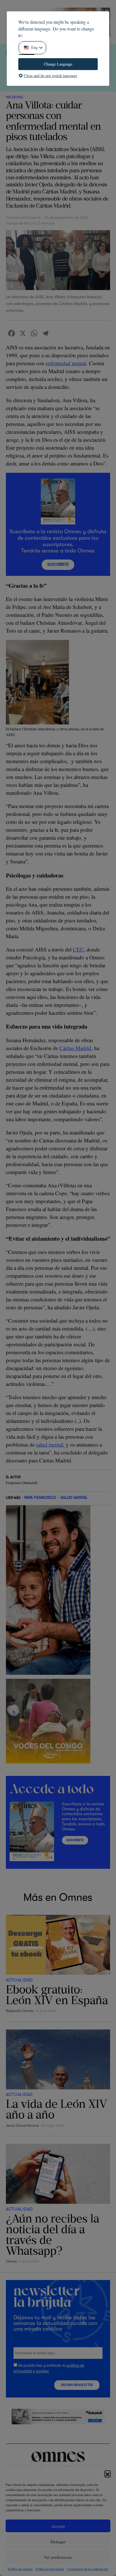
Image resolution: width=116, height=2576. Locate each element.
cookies (42, 2371)
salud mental (50, 1444)
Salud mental (74, 1497)
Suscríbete (58, 564)
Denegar (58, 2542)
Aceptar (58, 2526)
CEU (78, 949)
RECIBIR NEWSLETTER (77, 2385)
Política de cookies (20, 2569)
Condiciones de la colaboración (87, 2569)
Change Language (58, 64)
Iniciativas (14, 97)
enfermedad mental (66, 363)
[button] (108, 2473)
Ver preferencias (58, 2557)
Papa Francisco (40, 1497)
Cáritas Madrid (75, 1048)
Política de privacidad (50, 2569)
